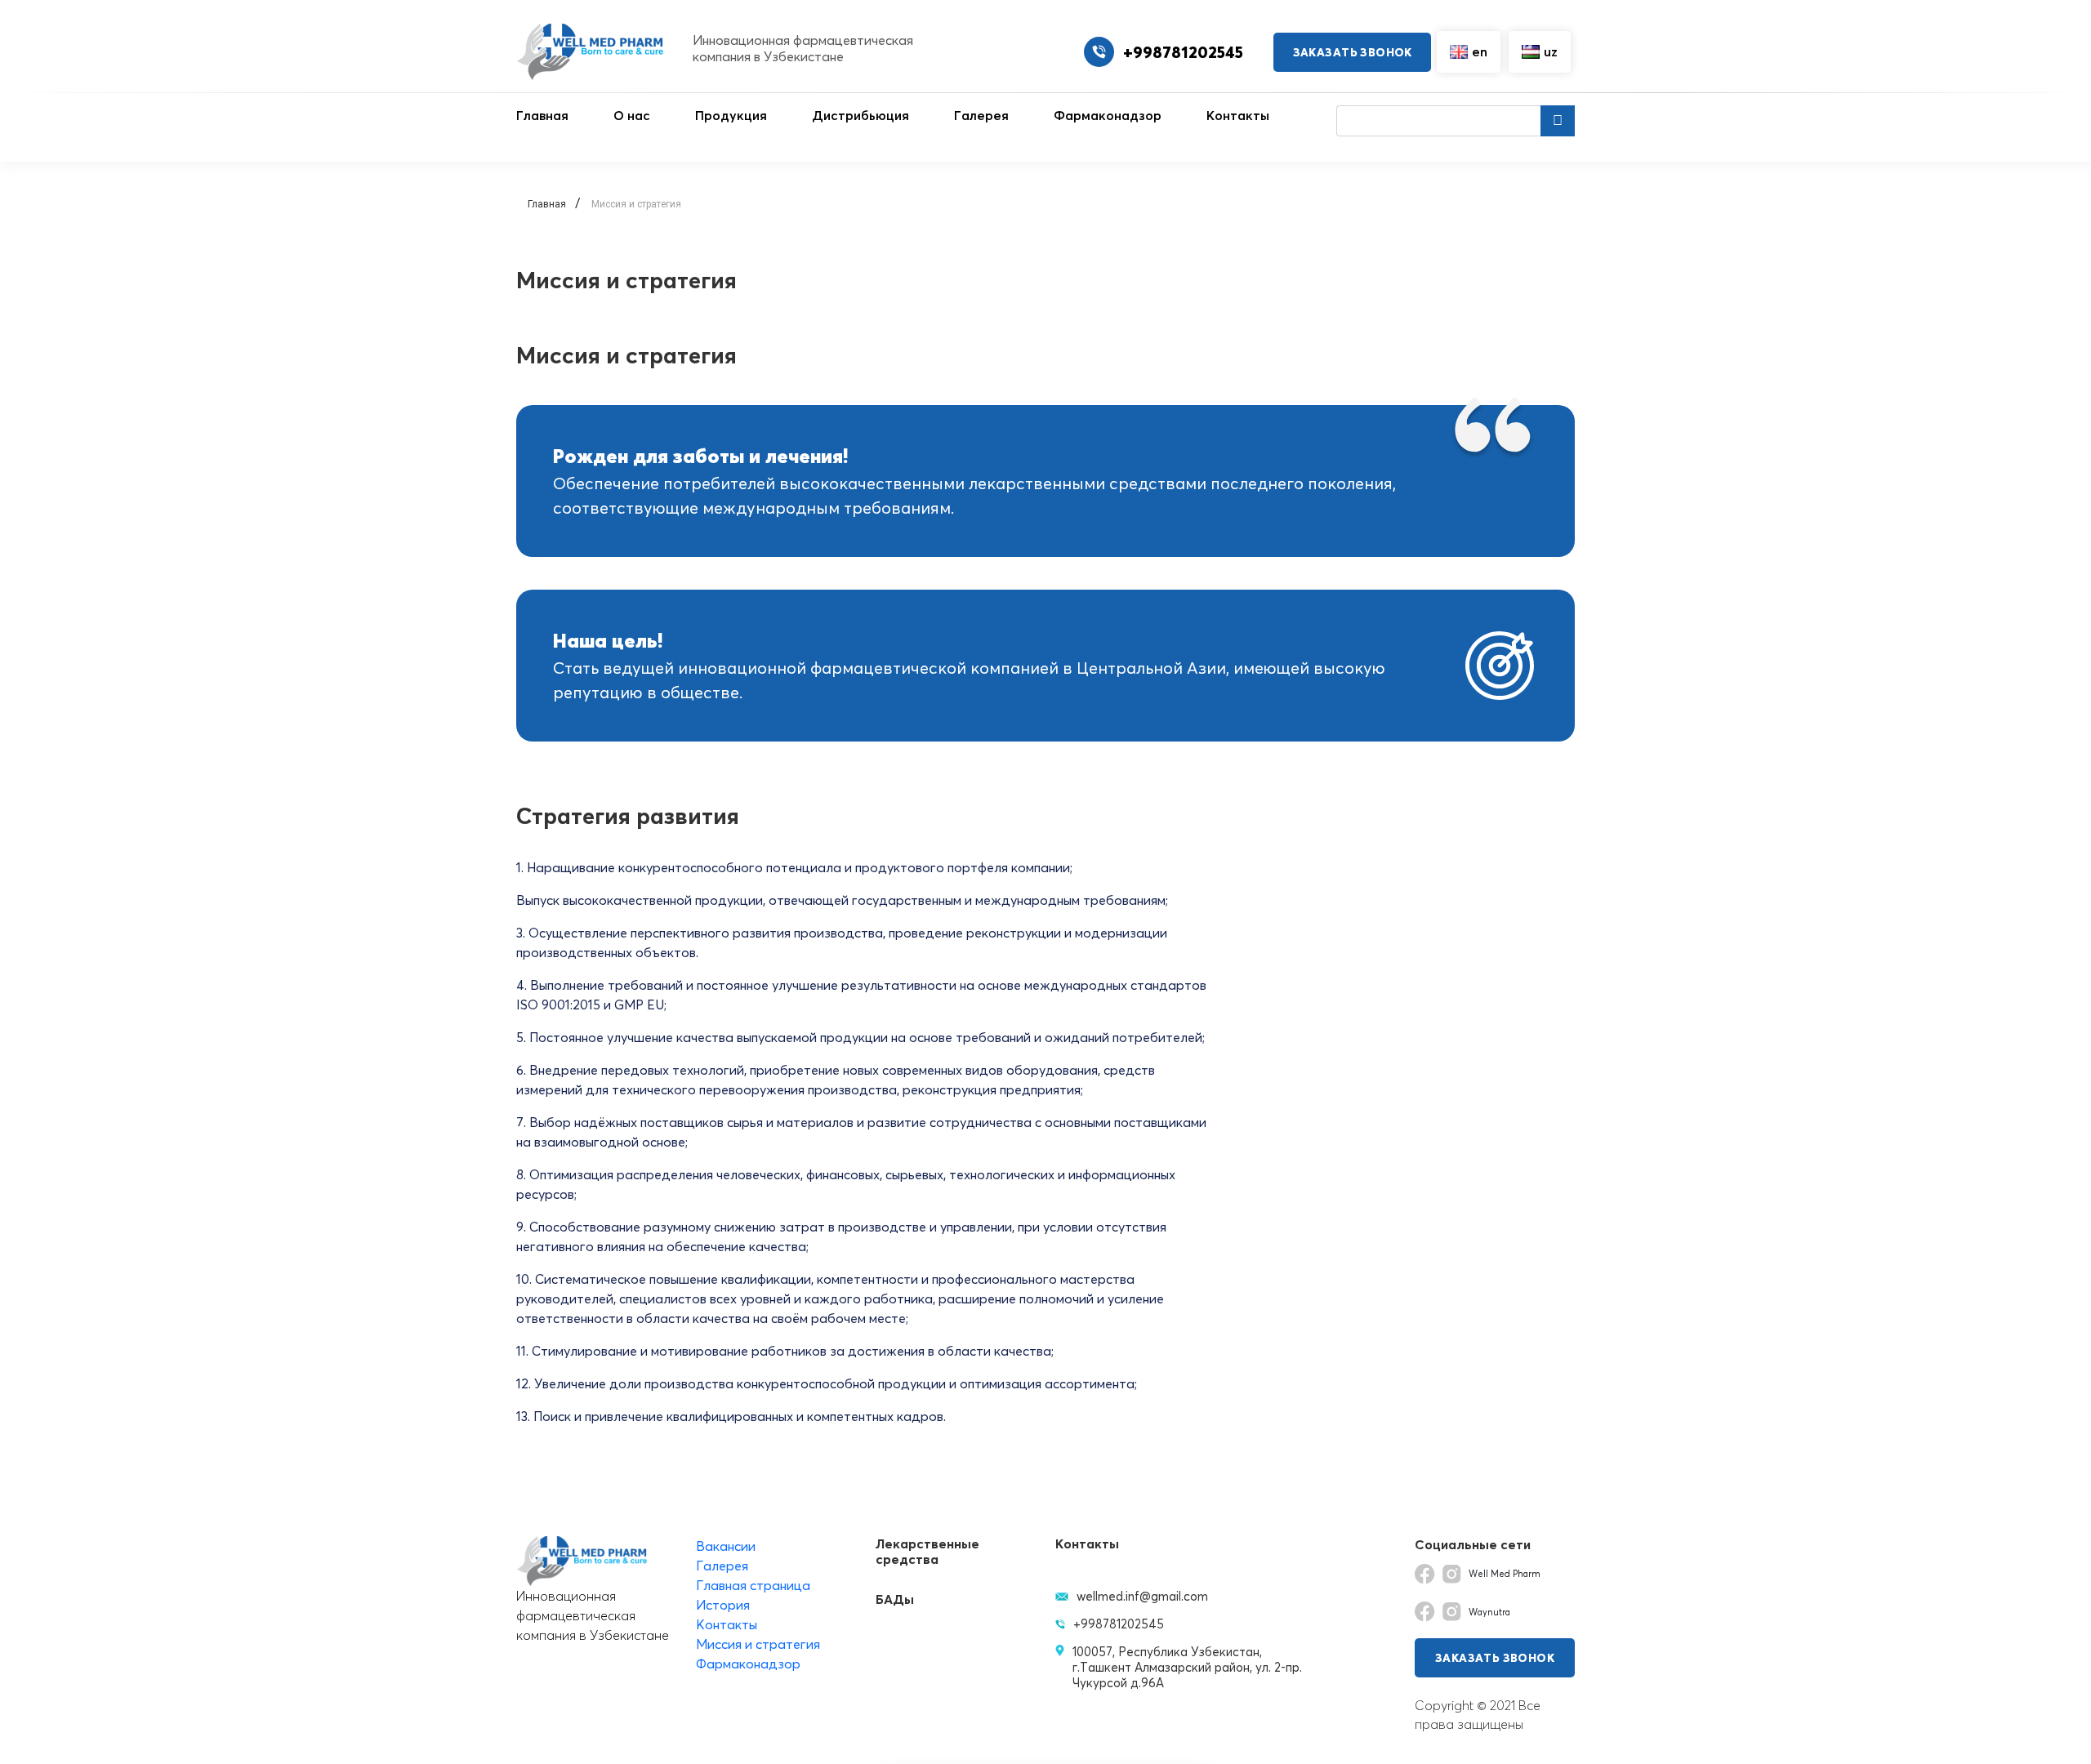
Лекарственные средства (927, 1552)
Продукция (731, 115)
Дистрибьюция (860, 115)
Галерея (981, 115)
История (723, 1605)
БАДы (895, 1599)
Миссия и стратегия (758, 1644)
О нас (632, 115)
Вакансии (726, 1546)
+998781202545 (1119, 1624)
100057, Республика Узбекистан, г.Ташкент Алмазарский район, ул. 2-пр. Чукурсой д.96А (1187, 1667)
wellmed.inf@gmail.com (1142, 1596)
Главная (542, 115)
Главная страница (753, 1585)
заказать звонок (1353, 52)
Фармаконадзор (1108, 115)
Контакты (1238, 115)
